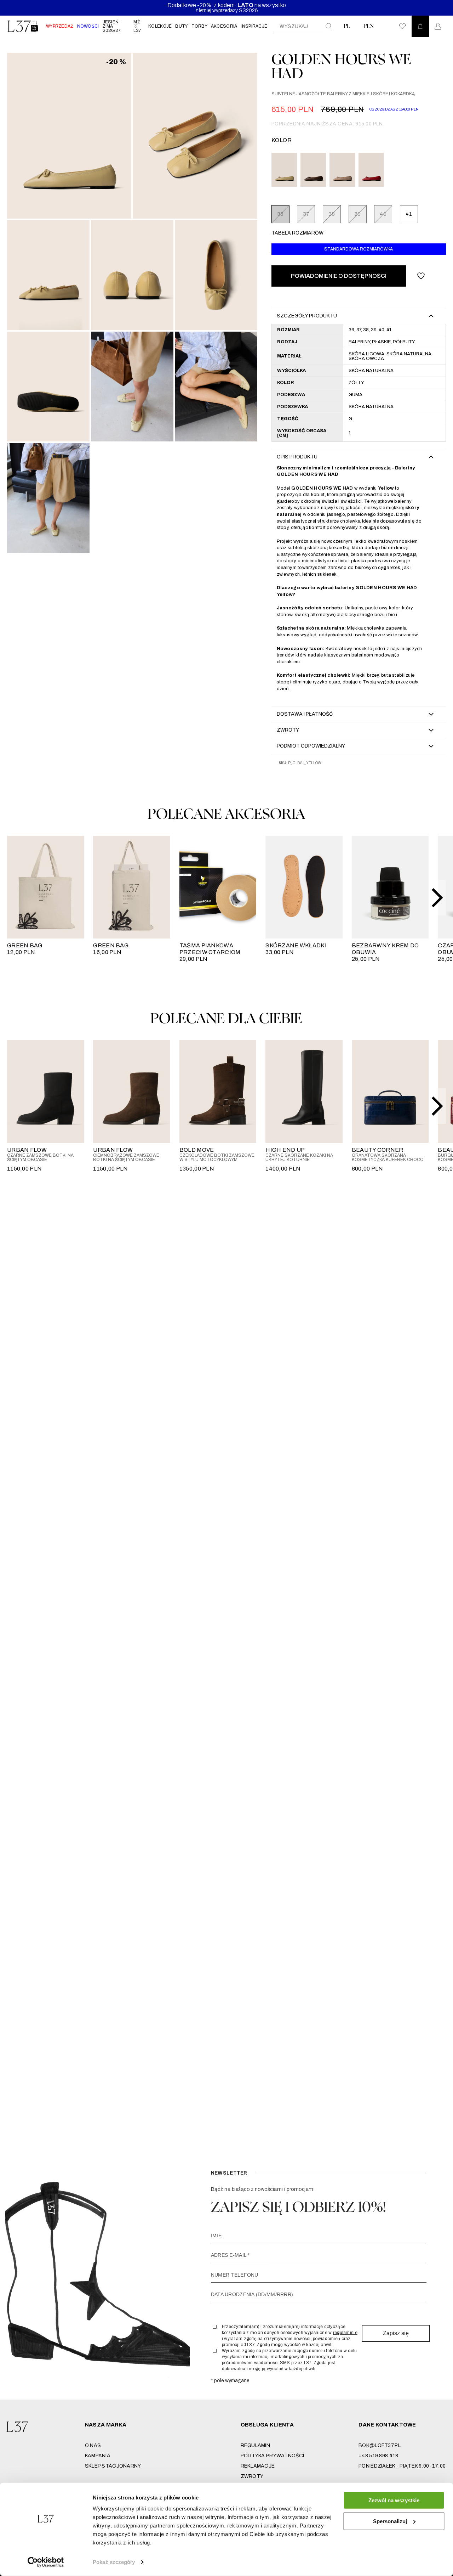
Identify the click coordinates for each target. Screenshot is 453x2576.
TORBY (199, 26)
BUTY (181, 26)
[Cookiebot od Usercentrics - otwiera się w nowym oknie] (46, 2562)
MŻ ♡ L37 (137, 26)
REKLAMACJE (258, 2466)
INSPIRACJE (254, 26)
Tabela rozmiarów (297, 233)
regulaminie (345, 2333)
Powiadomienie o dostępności (339, 276)
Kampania (98, 2456)
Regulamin (256, 2445)
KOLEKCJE (160, 26)
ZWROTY (252, 2476)
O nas (93, 2445)
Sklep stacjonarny (113, 2466)
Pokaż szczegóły (114, 2562)
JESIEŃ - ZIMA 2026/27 (112, 26)
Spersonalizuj (390, 2521)
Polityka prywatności (273, 2456)
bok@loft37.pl (380, 2445)
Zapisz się (396, 2333)
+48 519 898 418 (378, 2456)
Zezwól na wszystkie (394, 2500)
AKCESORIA (224, 26)
